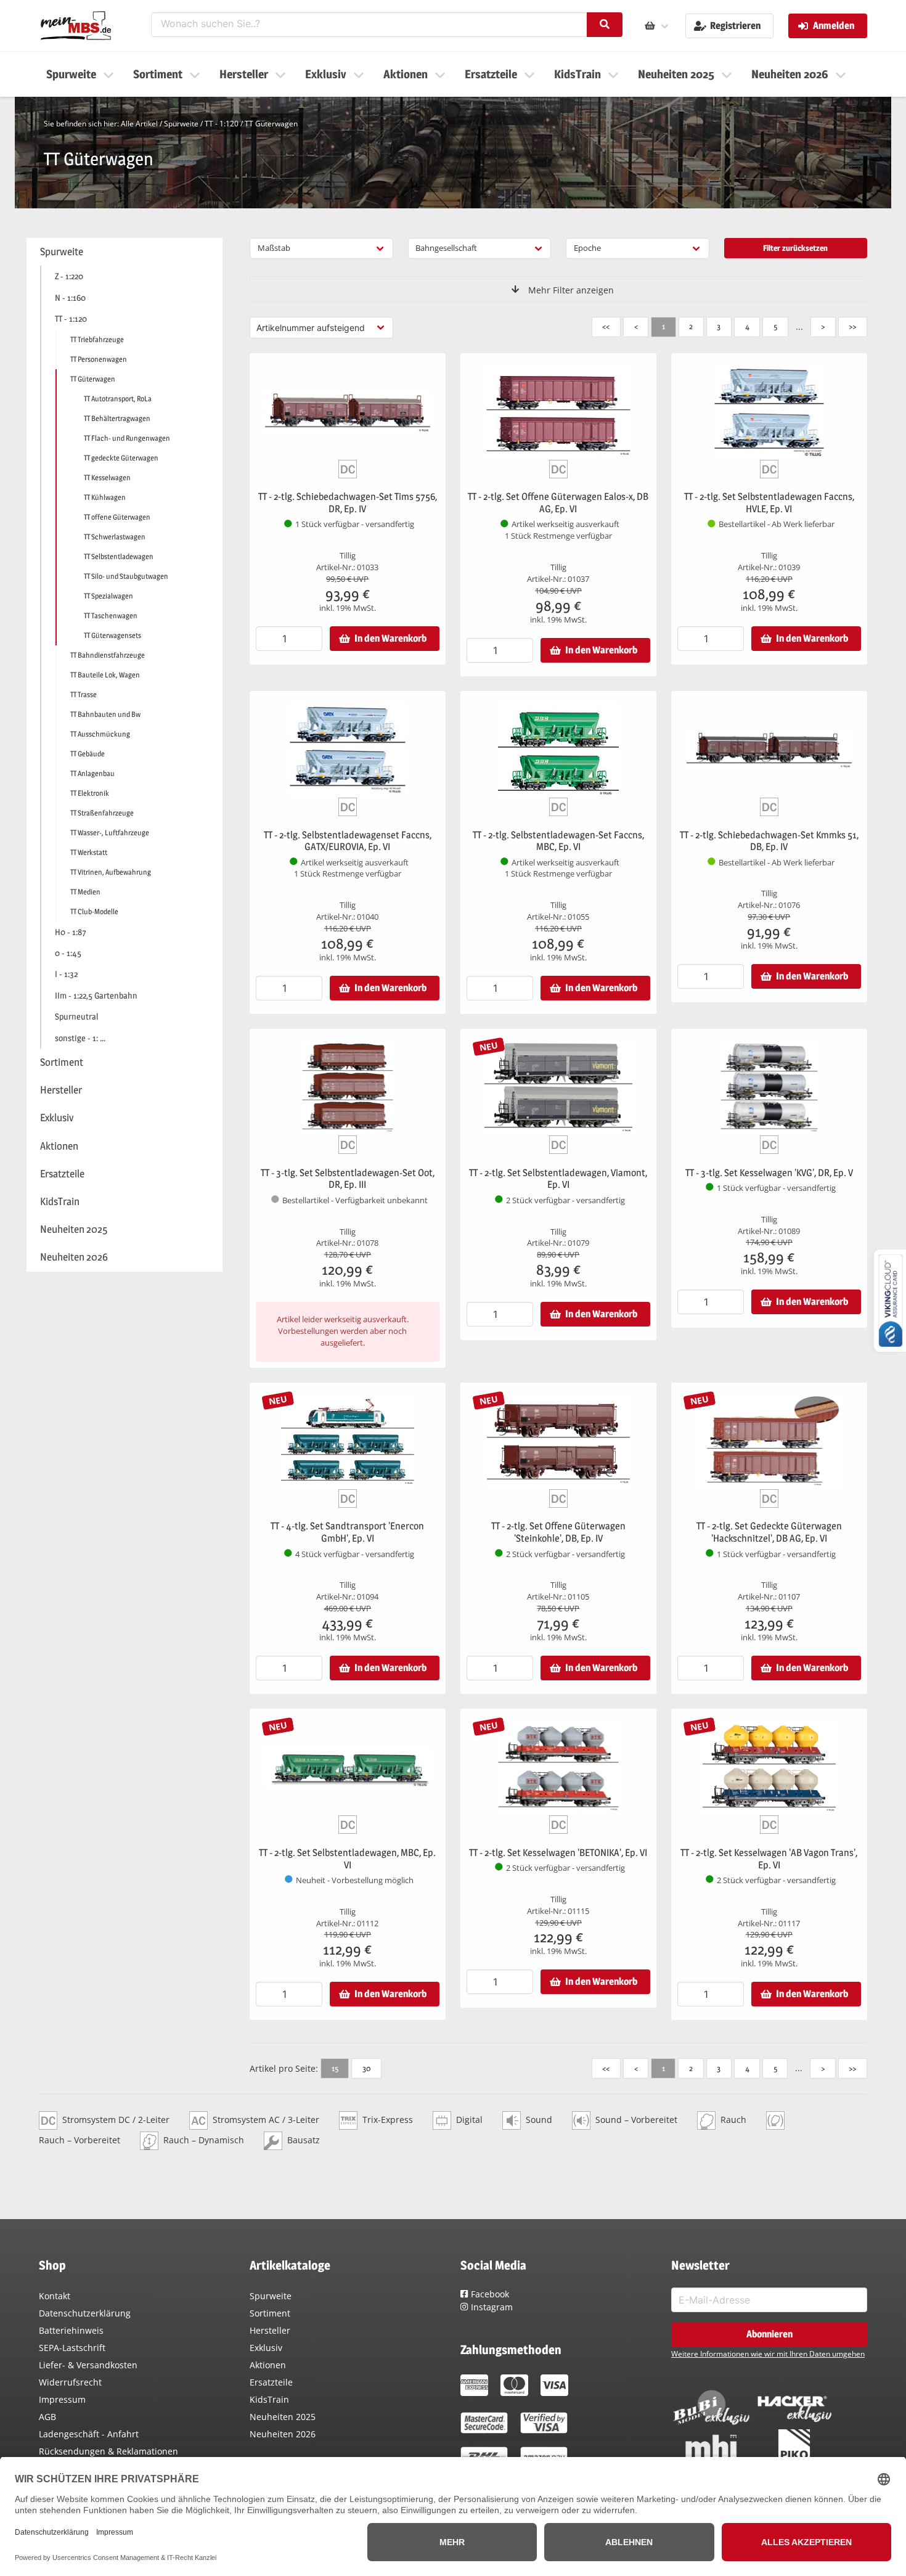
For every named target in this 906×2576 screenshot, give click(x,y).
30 (366, 2068)
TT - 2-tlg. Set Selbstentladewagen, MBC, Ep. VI (347, 1859)
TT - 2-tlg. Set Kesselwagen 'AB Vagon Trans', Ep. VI (769, 1859)
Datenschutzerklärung (85, 2313)
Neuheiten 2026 (283, 2434)
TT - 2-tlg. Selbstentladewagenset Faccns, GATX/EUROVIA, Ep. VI (348, 841)
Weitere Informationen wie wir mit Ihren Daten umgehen (768, 2354)
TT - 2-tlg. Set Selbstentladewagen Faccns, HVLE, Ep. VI (769, 503)
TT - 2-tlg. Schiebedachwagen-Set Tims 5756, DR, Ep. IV (348, 503)
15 (335, 2068)
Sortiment (270, 2313)
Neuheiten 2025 (283, 2417)
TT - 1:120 (222, 124)
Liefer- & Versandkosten (88, 2365)
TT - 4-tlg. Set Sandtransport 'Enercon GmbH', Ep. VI (347, 1532)
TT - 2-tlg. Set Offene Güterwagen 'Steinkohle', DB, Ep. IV (558, 1532)
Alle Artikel (139, 124)
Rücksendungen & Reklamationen (108, 2451)
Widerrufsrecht (70, 2382)
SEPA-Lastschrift (72, 2348)
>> (852, 326)
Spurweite (181, 124)
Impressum (62, 2399)
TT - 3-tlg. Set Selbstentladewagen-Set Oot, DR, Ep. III (348, 1179)
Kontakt (55, 2296)
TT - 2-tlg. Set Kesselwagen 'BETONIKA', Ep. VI (558, 1853)
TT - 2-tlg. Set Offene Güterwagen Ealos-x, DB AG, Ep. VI (558, 503)
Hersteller (270, 2330)
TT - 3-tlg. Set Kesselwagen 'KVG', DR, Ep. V (769, 1173)
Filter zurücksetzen (795, 248)
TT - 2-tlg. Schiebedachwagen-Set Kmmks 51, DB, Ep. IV (769, 841)
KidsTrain (269, 2399)
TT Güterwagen (271, 124)
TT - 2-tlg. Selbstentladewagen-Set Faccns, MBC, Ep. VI (558, 841)
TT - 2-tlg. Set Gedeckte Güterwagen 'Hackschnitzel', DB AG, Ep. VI (769, 1532)
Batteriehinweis (71, 2330)
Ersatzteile (271, 2382)
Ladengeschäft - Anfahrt (89, 2434)
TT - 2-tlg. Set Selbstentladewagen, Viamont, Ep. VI (558, 1179)
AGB (47, 2417)
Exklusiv (266, 2348)
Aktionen (268, 2365)
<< (606, 326)
